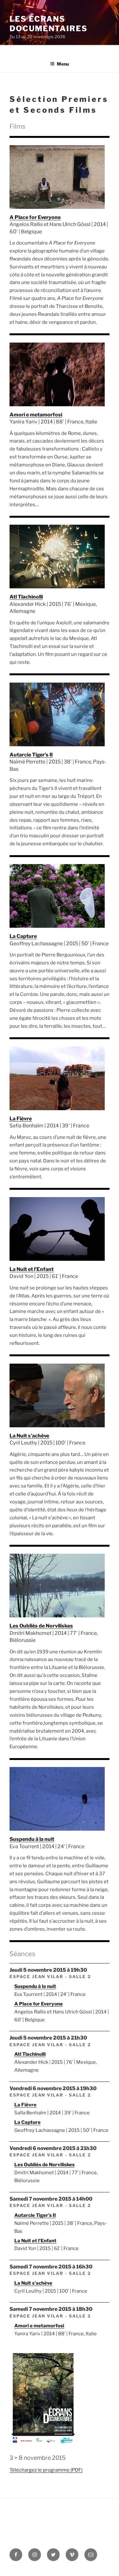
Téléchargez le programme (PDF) (46, 2470)
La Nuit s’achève (29, 1436)
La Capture (23, 936)
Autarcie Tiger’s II (31, 755)
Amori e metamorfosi (36, 415)
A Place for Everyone (35, 217)
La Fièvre (21, 1119)
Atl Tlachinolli (26, 597)
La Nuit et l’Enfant (32, 1269)
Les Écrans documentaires (49, 24)
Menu (63, 64)
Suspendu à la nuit (32, 1839)
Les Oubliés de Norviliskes (41, 1626)
